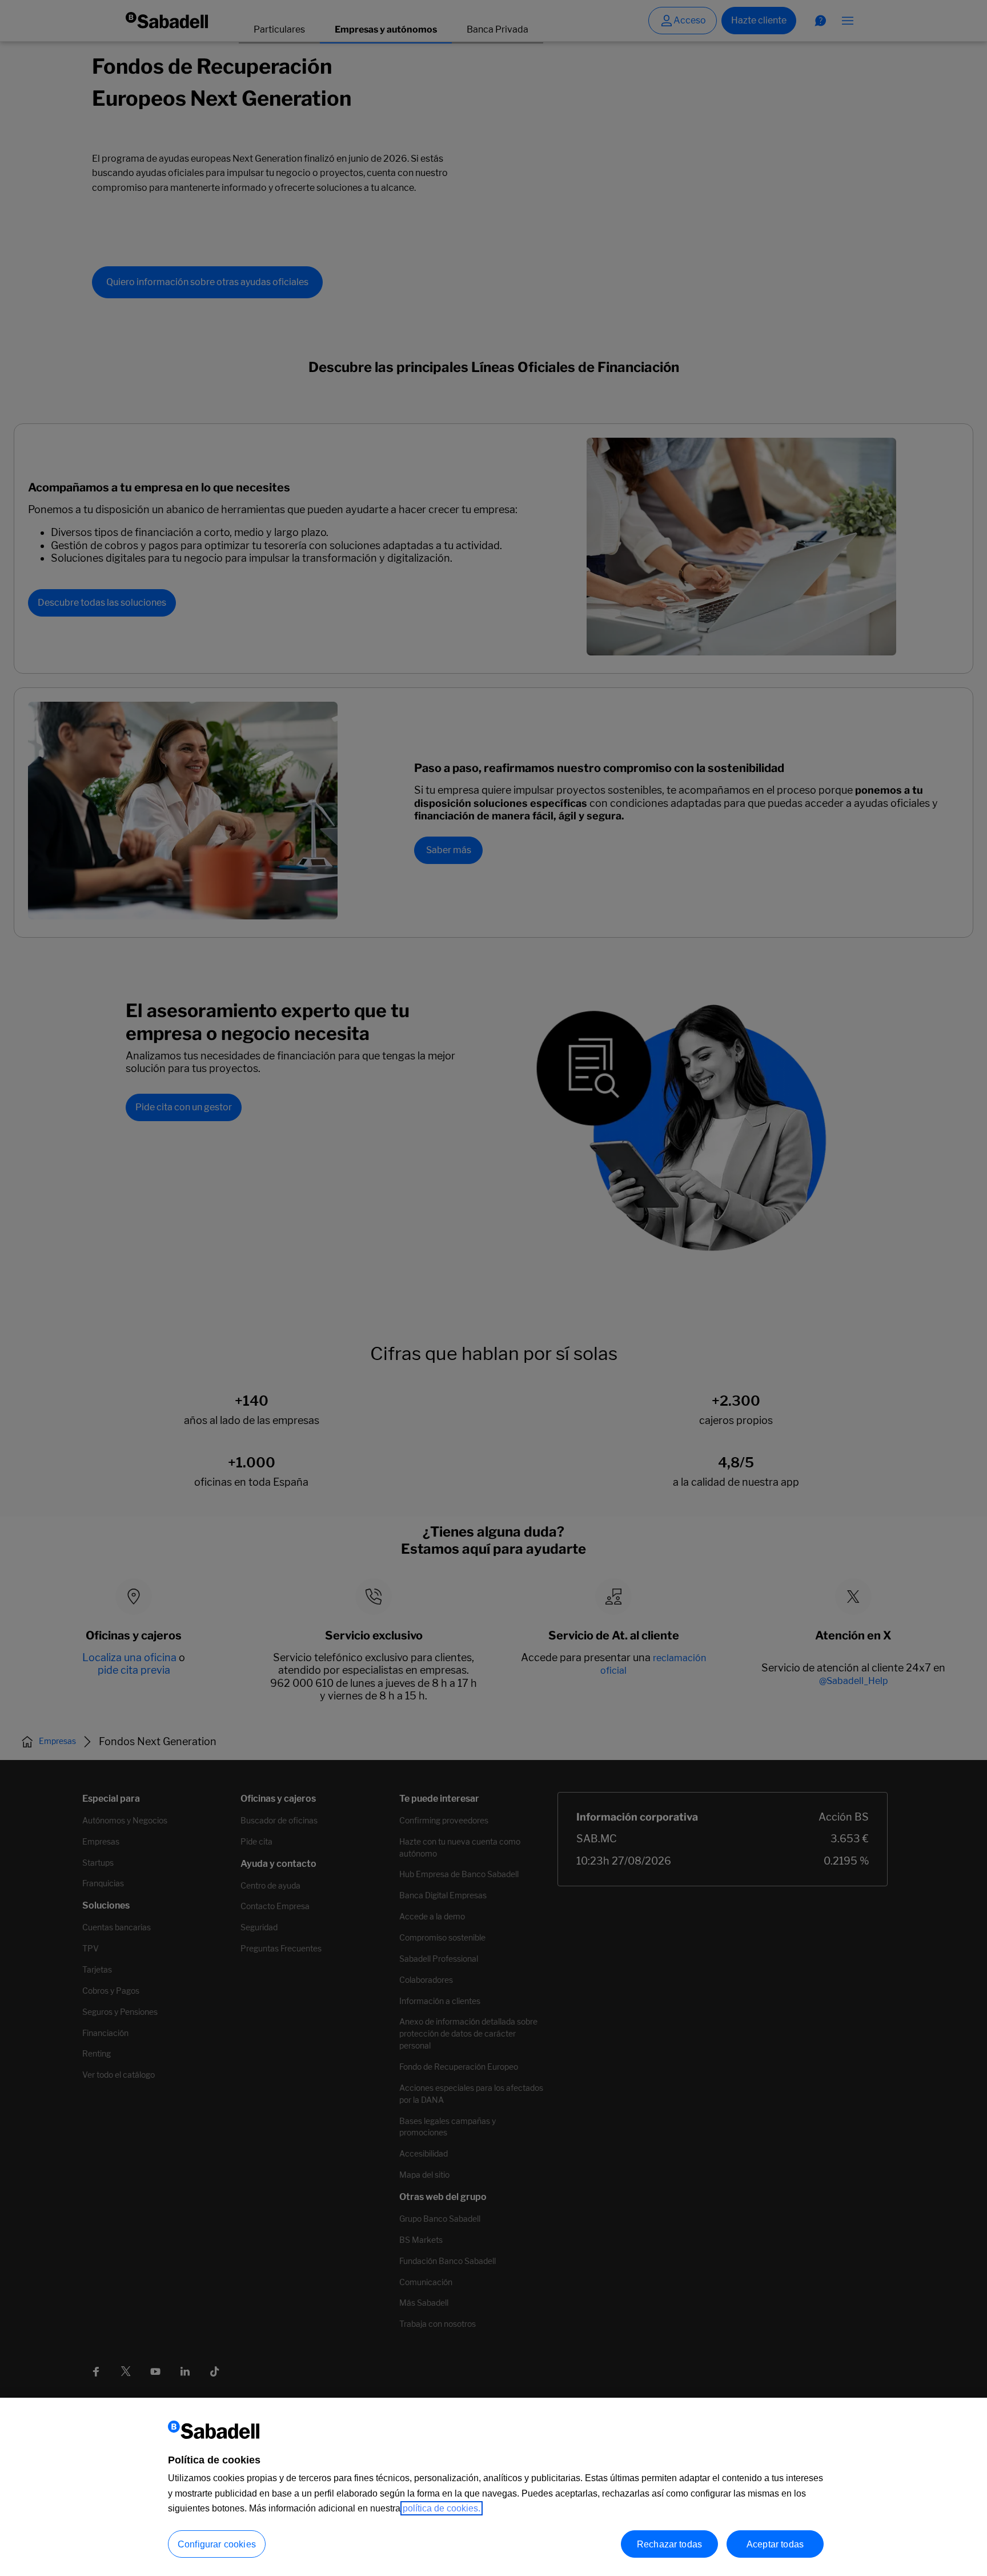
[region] (493, 2487)
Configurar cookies (217, 2544)
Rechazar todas (669, 2544)
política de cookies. (442, 2508)
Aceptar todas (775, 2544)
